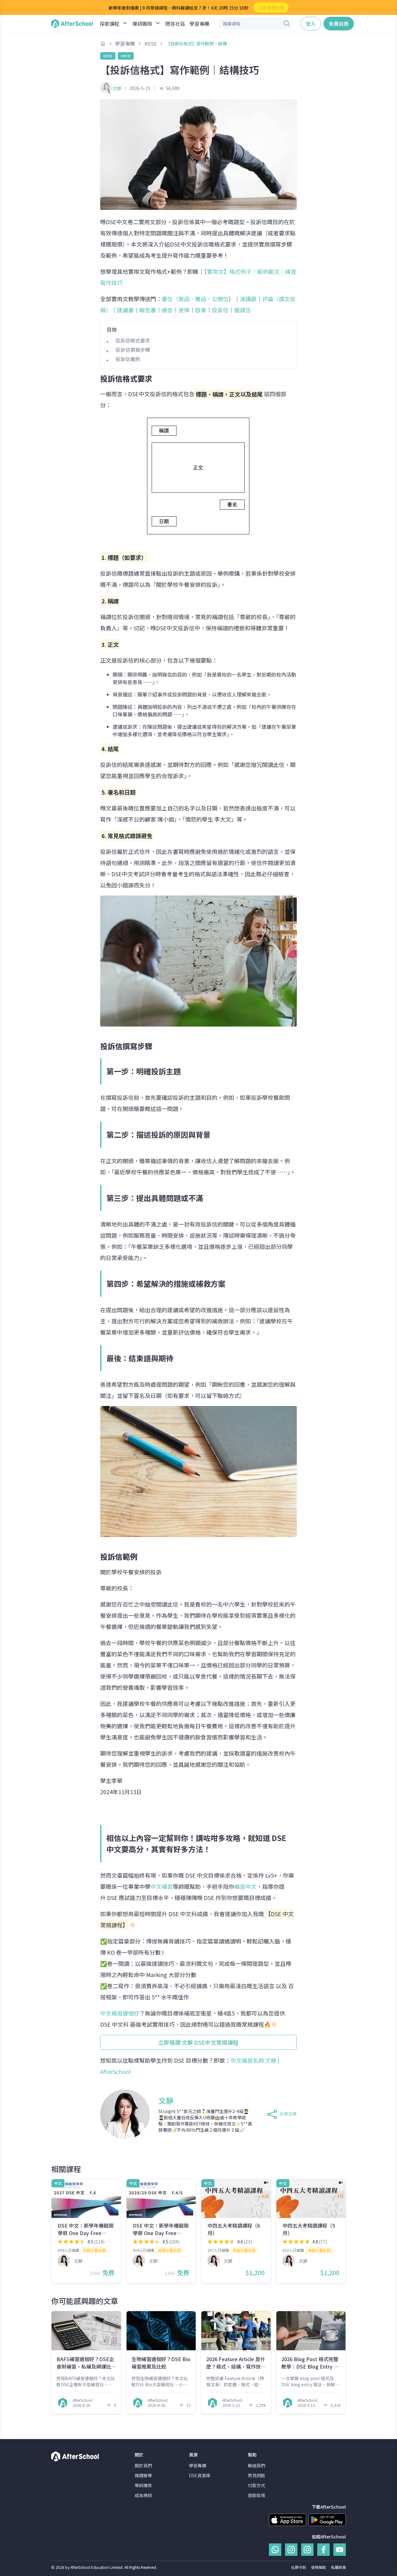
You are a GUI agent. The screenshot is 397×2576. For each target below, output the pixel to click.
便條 (184, 310)
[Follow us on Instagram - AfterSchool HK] (291, 2550)
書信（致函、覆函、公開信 (195, 299)
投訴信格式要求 (133, 340)
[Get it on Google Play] (327, 2520)
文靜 (117, 88)
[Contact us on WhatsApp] (275, 2550)
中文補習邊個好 (120, 2013)
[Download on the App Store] (288, 2520)
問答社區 (175, 24)
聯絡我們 (256, 2465)
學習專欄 (199, 24)
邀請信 (243, 310)
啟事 (201, 310)
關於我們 (143, 2465)
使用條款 (319, 2567)
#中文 (126, 56)
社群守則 (299, 2567)
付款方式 (256, 2485)
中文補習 (162, 1886)
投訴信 (220, 310)
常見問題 (256, 2475)
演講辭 (248, 299)
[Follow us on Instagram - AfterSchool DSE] (307, 2550)
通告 (167, 310)
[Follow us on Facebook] (323, 2550)
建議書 (125, 310)
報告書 (148, 310)
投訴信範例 (128, 359)
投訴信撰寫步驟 (133, 350)
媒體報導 (143, 2475)
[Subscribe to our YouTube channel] (340, 2550)
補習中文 (245, 1886)
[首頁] (103, 43)
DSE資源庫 (200, 2475)
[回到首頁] (72, 24)
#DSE (108, 56)
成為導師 (143, 2495)
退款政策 (256, 2495)
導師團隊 (143, 2485)
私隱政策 (338, 2567)
